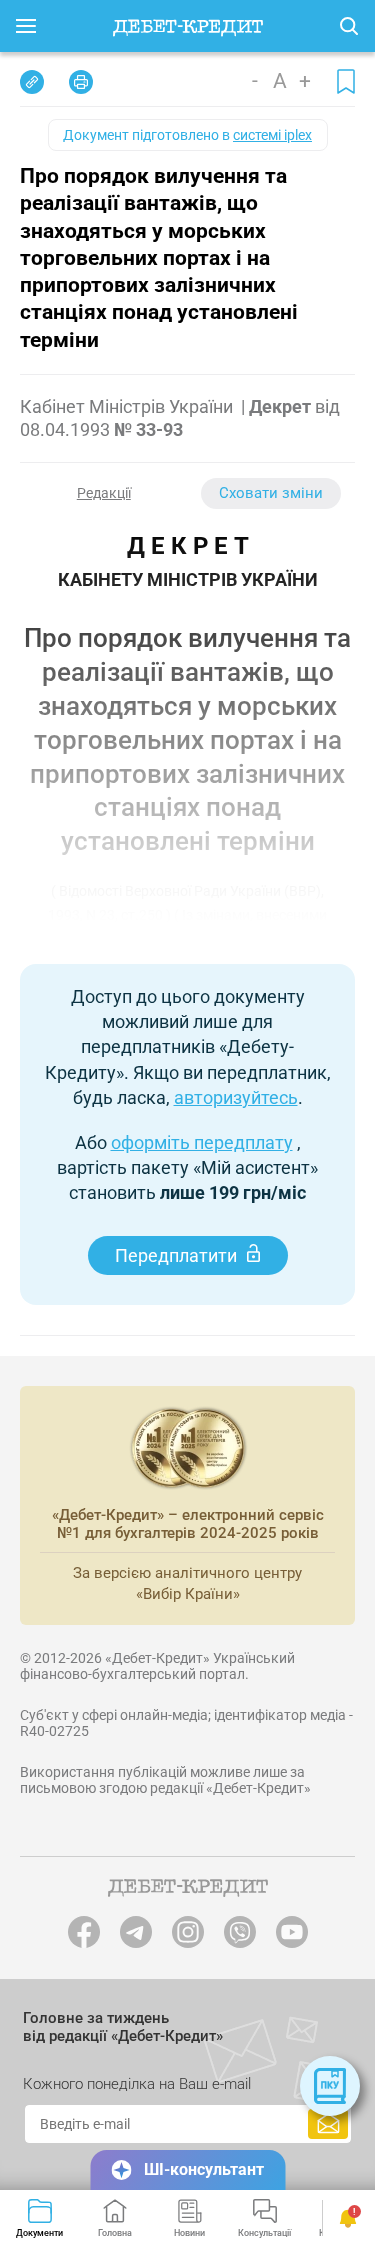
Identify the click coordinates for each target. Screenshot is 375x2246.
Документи (39, 2233)
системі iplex (272, 135)
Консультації (264, 2233)
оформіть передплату (202, 1142)
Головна (115, 2233)
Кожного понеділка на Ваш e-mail (137, 2084)
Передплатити (176, 1255)
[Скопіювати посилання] (32, 82)
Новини (189, 2233)
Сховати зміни (271, 493)
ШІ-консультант (204, 2169)
